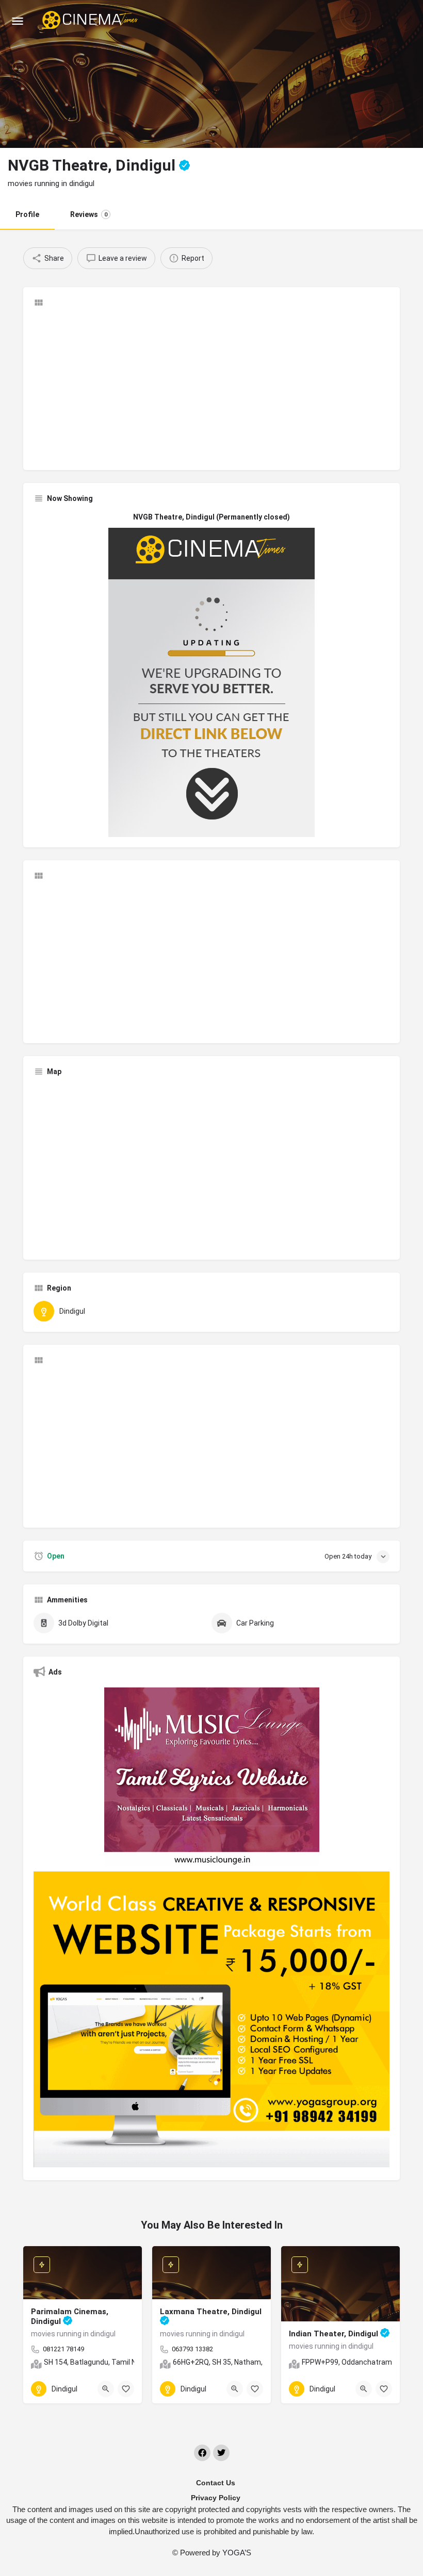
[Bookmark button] (126, 2389)
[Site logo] (91, 21)
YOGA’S (237, 2553)
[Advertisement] (211, 388)
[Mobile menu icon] (18, 21)
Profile (27, 214)
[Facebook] (202, 2453)
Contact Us (216, 2483)
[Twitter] (221, 2453)
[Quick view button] (106, 2389)
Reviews (89, 214)
